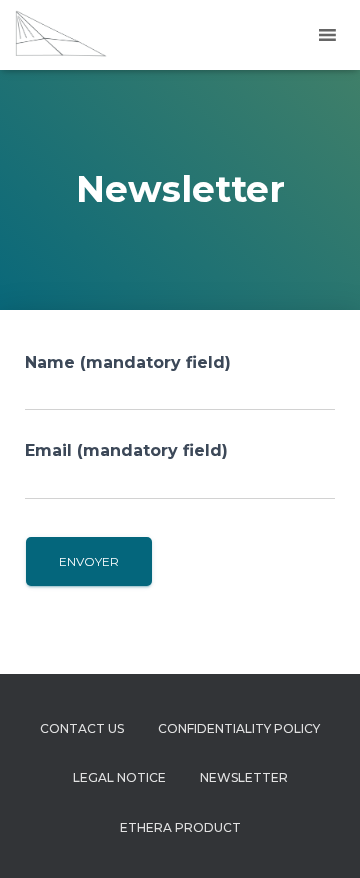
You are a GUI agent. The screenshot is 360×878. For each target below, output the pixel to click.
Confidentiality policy (239, 728)
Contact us (82, 728)
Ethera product (180, 827)
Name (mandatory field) (128, 362)
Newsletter (244, 777)
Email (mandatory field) (126, 450)
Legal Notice (119, 777)
